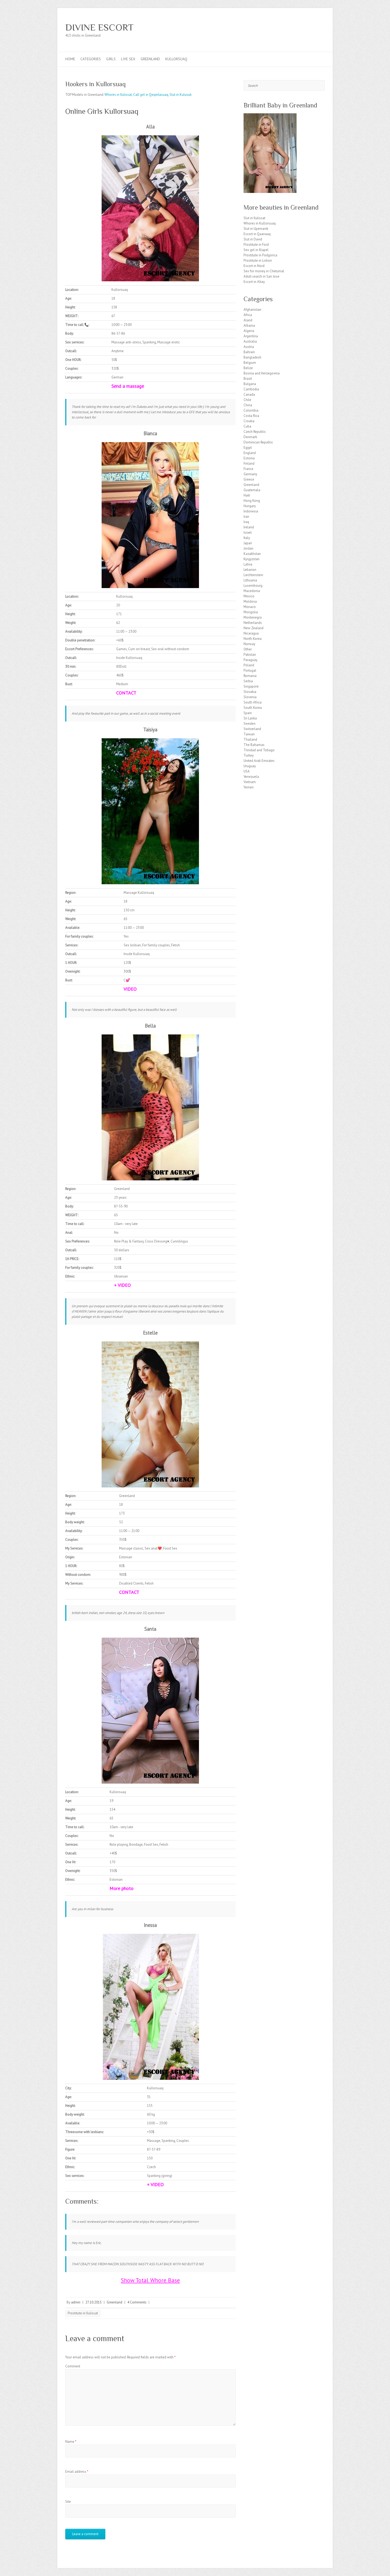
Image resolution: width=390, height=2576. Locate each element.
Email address (77, 2472)
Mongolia (251, 612)
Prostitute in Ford (256, 245)
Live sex (128, 59)
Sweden (250, 724)
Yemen (249, 787)
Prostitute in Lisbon (258, 260)
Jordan (248, 548)
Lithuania (250, 580)
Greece (249, 479)
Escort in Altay (254, 282)
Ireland (249, 527)
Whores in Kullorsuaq (260, 223)
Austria (249, 347)
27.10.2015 (94, 2302)
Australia (250, 341)
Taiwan (249, 734)
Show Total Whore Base (150, 2280)
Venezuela (251, 777)
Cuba (247, 426)
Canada (249, 394)
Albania (249, 325)
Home (70, 59)
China (248, 405)
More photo (122, 1888)
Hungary (250, 506)
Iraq (246, 522)
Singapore (251, 686)
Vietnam (250, 782)
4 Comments (137, 2302)
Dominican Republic (258, 442)
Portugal (250, 670)
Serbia (248, 681)
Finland (249, 463)
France (248, 469)
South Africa (253, 702)
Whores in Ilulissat (118, 95)
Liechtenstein (253, 575)
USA (247, 771)
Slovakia (250, 692)
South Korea (253, 708)
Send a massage (128, 386)
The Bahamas (254, 745)
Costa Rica (251, 416)
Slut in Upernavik (256, 229)
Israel (248, 532)
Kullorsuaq (176, 59)
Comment (73, 2366)
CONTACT (126, 693)
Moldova (250, 601)
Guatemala (252, 490)
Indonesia (251, 511)
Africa (248, 315)
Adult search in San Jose (261, 276)
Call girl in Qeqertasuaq (151, 95)
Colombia (251, 410)
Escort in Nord (254, 266)
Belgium (250, 363)
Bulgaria (250, 384)
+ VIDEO (122, 1285)
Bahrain (249, 352)
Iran (246, 517)
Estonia (249, 458)
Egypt (248, 448)
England (250, 453)
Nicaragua (251, 633)
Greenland (150, 59)
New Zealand (254, 628)
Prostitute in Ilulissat (83, 2313)
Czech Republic (255, 432)
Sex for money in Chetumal (264, 271)
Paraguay (250, 660)
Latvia (248, 564)
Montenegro (253, 617)
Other (248, 649)
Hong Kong (252, 501)
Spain (248, 713)
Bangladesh (252, 357)
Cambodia (251, 389)
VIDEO (130, 989)
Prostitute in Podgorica (260, 255)
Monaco (250, 607)
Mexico (249, 596)
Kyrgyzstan (252, 559)
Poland (249, 665)
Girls (111, 59)
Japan (248, 543)
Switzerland (252, 729)
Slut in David (253, 239)
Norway (249, 644)
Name (71, 2442)
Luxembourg (253, 586)
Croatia (249, 421)
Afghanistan (252, 310)
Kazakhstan (252, 554)
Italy (247, 538)
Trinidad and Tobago (259, 750)
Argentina (251, 336)
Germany (250, 474)
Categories (91, 59)
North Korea (253, 639)
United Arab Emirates (259, 761)
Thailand (250, 739)
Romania (250, 676)
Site (68, 2502)
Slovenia (250, 697)
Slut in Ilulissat (254, 218)
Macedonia (252, 591)
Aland (248, 320)
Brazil (248, 379)
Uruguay (250, 766)
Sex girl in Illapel (256, 250)
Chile (247, 400)
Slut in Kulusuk (181, 95)
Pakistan (250, 655)
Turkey (249, 755)
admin (76, 2302)
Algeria (249, 331)
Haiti (247, 495)
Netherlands (253, 623)
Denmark (250, 437)
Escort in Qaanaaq (257, 234)
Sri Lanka (250, 718)
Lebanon (250, 570)
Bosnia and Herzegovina (262, 373)
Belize (248, 368)
